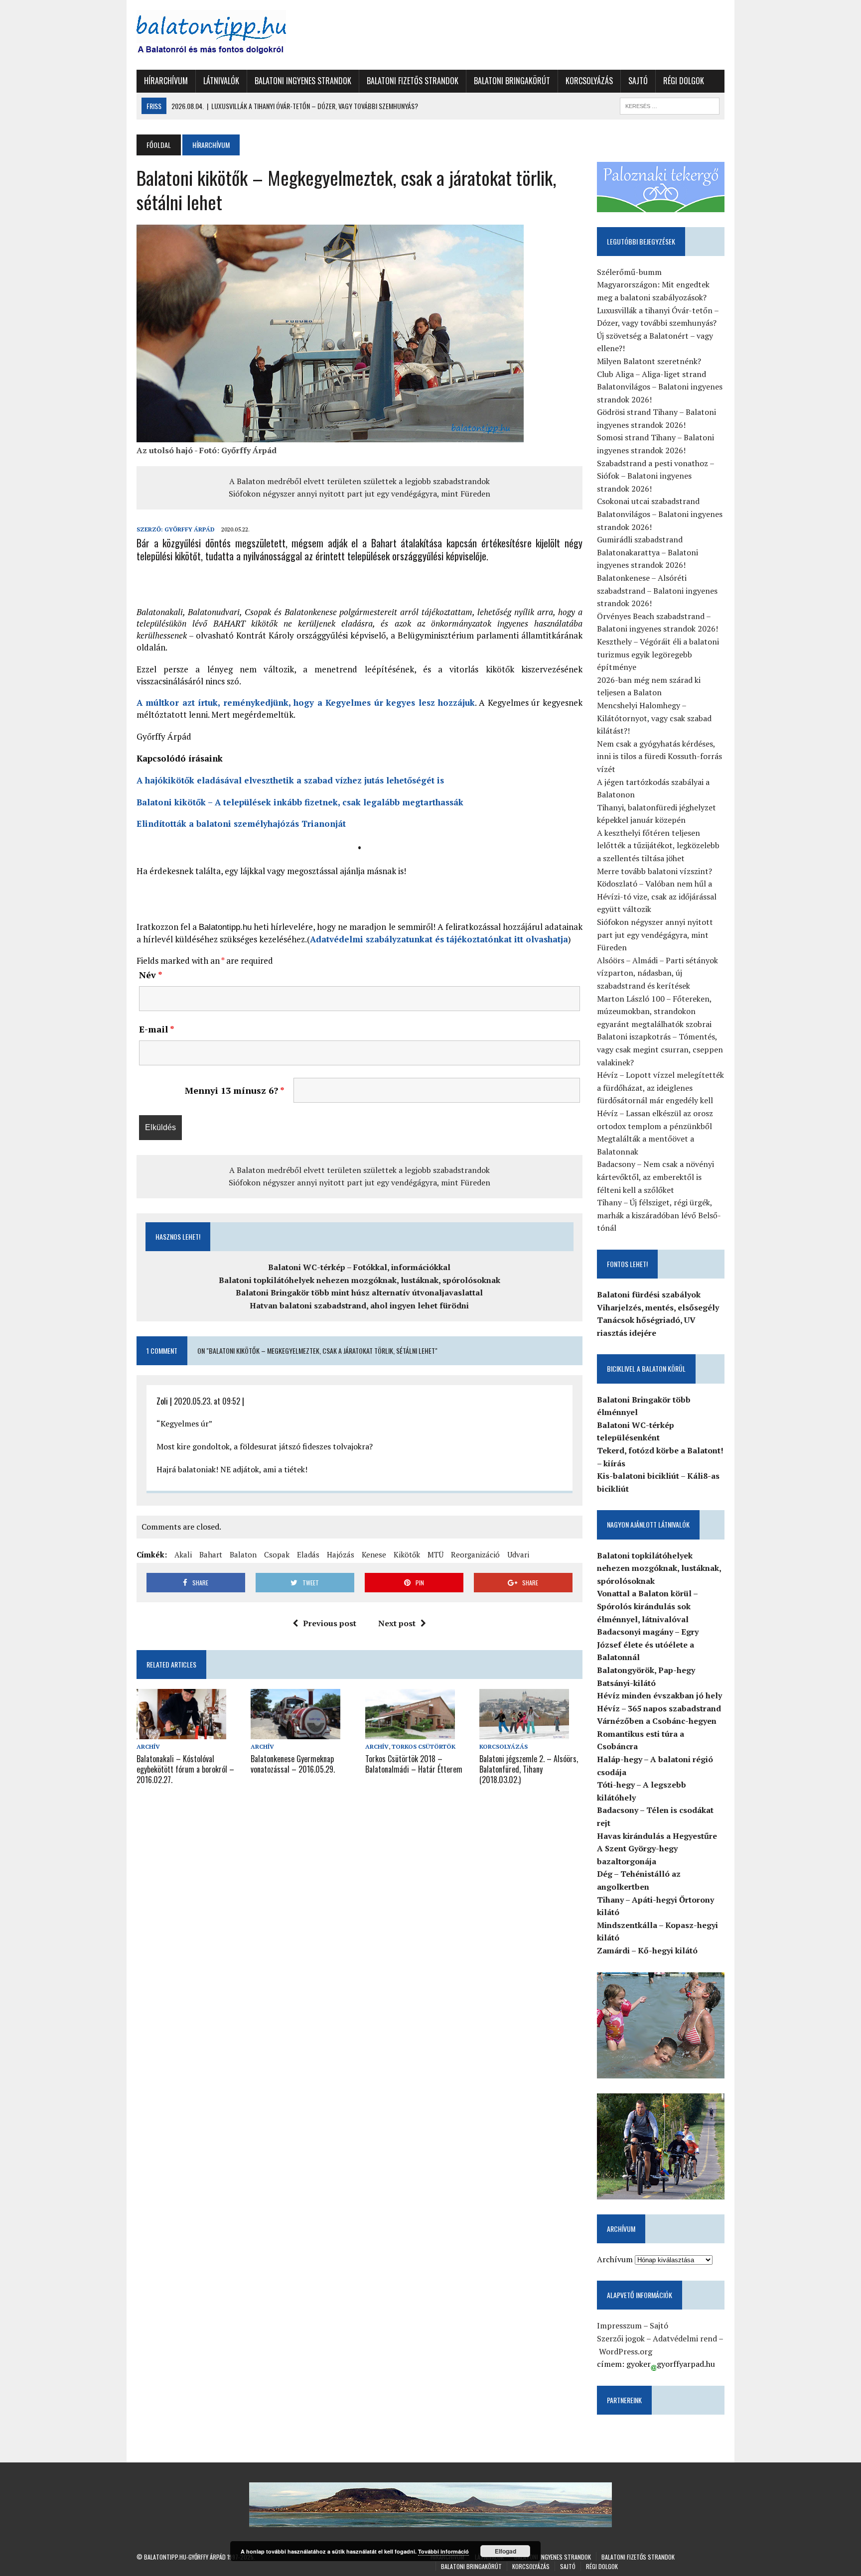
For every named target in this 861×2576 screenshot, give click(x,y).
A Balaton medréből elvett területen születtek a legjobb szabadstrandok (359, 481)
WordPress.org (626, 2351)
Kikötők (407, 1554)
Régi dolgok (684, 81)
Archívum (615, 2259)
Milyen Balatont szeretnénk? (649, 361)
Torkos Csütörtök (424, 1746)
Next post (397, 1623)
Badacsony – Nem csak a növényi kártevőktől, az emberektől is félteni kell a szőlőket (655, 1177)
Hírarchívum (166, 81)
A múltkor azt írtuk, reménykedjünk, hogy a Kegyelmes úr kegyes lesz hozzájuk (306, 703)
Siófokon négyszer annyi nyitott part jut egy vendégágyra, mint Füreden (359, 494)
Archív (148, 1746)
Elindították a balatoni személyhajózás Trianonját (241, 824)
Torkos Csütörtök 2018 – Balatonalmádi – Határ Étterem (414, 1764)
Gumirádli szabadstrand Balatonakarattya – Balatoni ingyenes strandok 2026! (647, 552)
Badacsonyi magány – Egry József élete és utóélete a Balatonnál (648, 1644)
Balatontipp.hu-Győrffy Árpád (185, 2557)
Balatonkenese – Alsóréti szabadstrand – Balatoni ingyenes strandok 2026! (657, 590)
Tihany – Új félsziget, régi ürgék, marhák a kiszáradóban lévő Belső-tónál (659, 1215)
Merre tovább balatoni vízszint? (654, 871)
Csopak (277, 1554)
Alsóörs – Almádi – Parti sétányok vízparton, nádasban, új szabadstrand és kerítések (657, 973)
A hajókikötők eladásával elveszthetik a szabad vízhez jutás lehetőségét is (290, 780)
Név (151, 975)
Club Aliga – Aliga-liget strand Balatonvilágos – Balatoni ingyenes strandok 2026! (660, 387)
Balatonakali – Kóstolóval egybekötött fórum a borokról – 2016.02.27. (185, 1769)
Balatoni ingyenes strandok (303, 81)
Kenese (374, 1554)
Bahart (211, 1554)
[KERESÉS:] (670, 105)
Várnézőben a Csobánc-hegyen (657, 1721)
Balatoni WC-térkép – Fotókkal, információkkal (359, 1267)
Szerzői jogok (621, 2338)
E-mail (157, 1029)
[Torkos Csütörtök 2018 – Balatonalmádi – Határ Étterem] (410, 1732)
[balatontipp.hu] (230, 35)
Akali (183, 1554)
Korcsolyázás (589, 81)
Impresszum (619, 2325)
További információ (443, 2551)
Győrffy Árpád (190, 529)
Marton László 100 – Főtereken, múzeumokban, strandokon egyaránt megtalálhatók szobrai (654, 1011)
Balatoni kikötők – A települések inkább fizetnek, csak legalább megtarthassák (300, 802)
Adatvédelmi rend (685, 2338)
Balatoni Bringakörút (512, 81)
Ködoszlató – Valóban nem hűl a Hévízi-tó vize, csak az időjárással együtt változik (657, 896)
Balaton (243, 1554)
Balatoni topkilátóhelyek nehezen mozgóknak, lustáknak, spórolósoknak (359, 1280)
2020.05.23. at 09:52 (207, 1401)
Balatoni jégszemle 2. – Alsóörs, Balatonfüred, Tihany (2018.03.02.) (529, 1769)
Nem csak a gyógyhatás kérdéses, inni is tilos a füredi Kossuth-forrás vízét (659, 756)
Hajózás (341, 1554)
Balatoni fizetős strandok (413, 81)
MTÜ (435, 1554)
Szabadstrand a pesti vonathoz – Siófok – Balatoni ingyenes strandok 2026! (655, 476)
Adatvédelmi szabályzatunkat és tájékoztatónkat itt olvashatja (439, 939)
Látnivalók (221, 81)
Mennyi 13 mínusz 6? (235, 1090)
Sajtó (638, 81)
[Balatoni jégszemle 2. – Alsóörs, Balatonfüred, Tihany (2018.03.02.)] (524, 1732)
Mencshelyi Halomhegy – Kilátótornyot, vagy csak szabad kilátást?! (654, 718)
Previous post (330, 1623)
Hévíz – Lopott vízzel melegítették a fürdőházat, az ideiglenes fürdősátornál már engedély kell (660, 1088)
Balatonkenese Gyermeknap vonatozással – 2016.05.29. (293, 1764)
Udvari (518, 1554)
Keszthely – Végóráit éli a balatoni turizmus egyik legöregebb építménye (658, 654)
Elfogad (505, 2551)
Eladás (308, 1554)
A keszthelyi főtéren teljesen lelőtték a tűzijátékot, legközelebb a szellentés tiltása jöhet (658, 845)
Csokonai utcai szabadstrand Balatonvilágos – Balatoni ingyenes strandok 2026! (660, 514)
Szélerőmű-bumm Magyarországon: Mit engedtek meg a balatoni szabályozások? (653, 285)
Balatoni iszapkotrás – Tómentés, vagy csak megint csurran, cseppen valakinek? (660, 1049)
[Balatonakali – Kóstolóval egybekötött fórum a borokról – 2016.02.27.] (181, 1732)
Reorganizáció (475, 1554)
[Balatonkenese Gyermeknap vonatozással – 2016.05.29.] (295, 1732)
